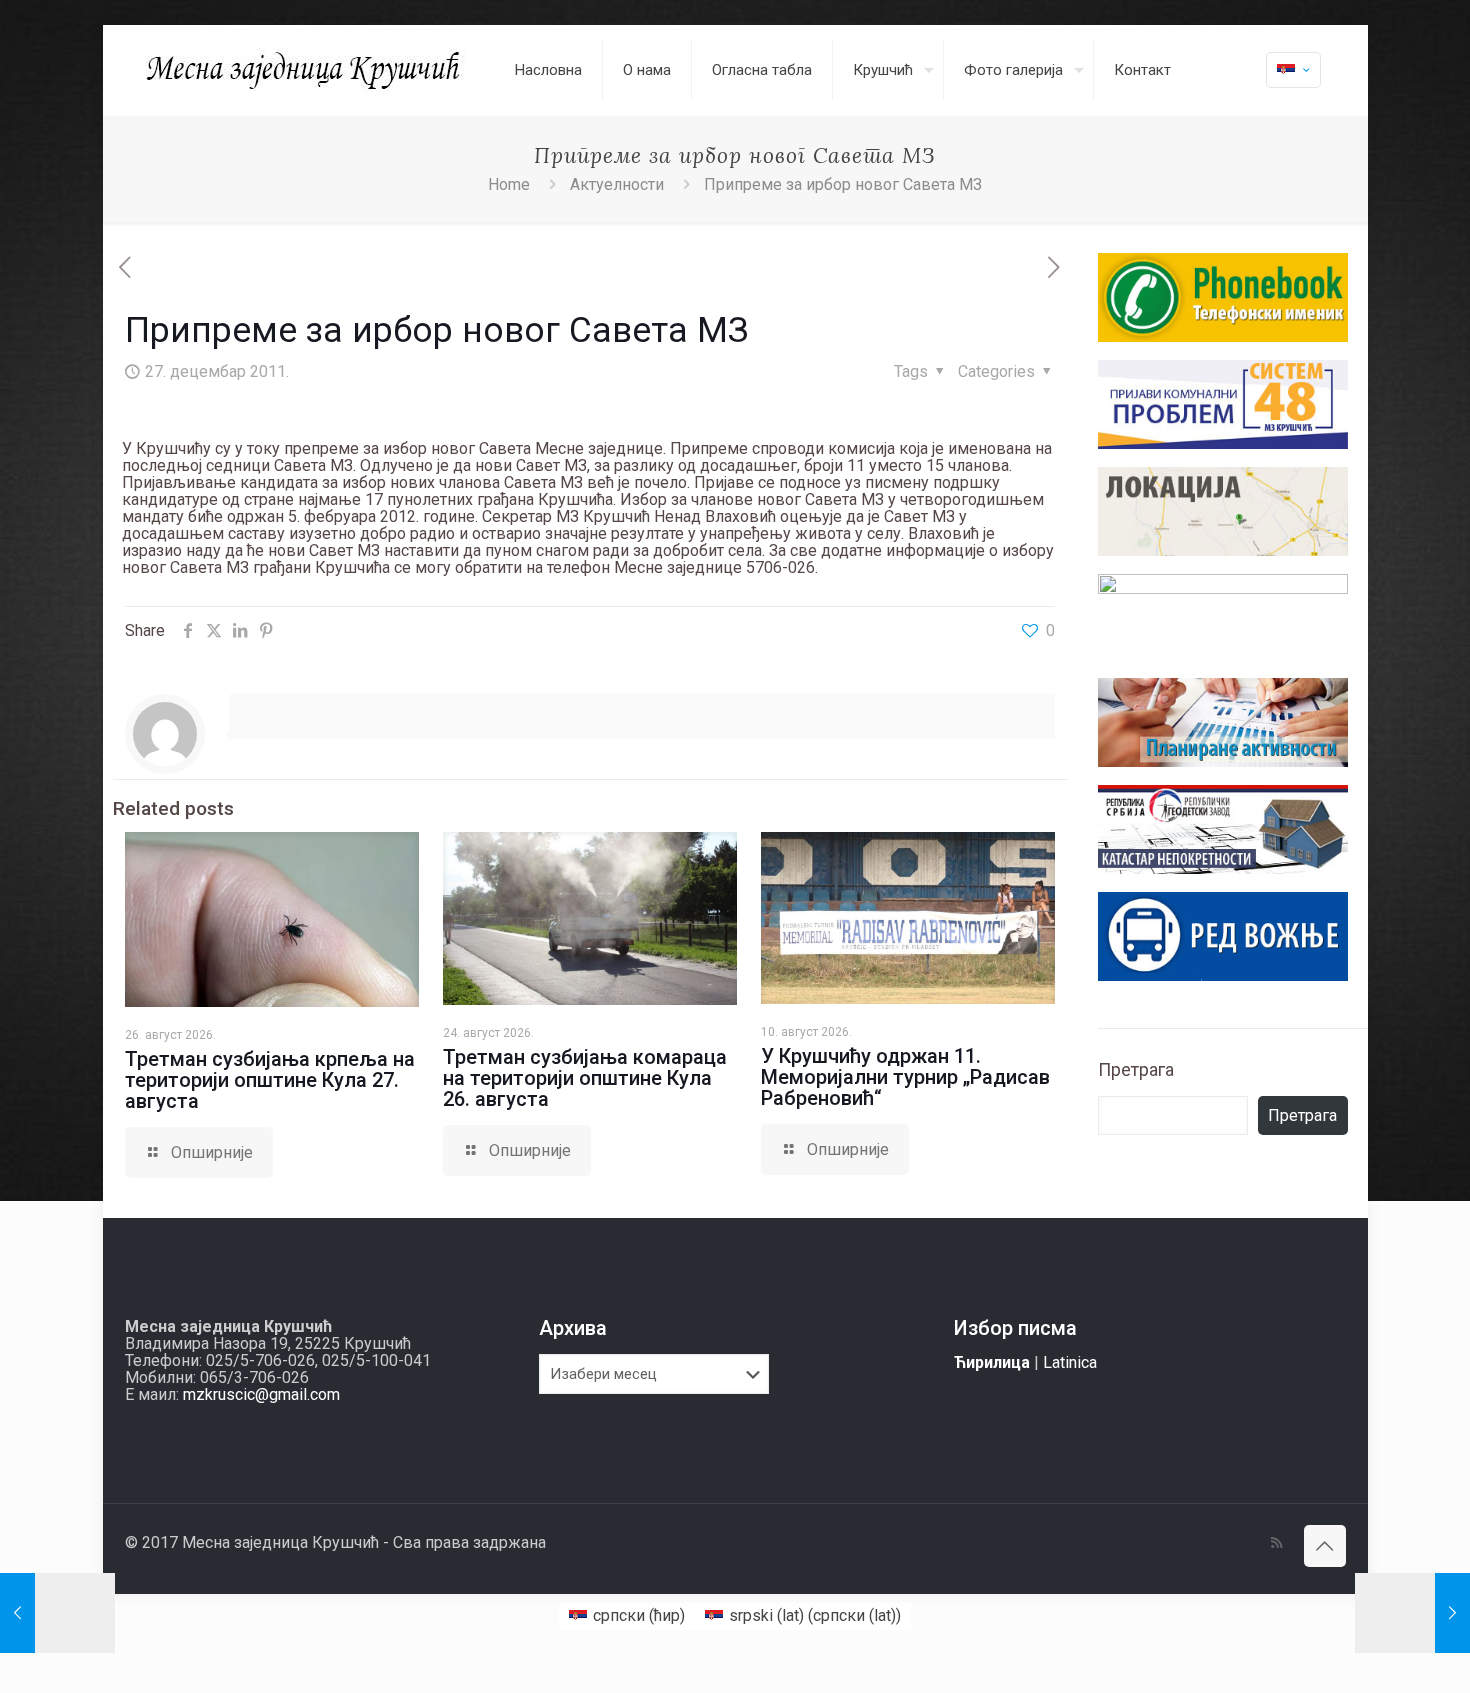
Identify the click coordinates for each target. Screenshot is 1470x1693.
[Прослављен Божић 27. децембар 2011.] (57, 1613)
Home (509, 184)
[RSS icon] (1276, 1543)
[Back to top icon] (1325, 1546)
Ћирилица (992, 1362)
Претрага (1136, 1069)
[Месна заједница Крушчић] (305, 70)
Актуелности (617, 184)
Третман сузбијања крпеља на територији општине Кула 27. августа (270, 1080)
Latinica (1070, 1362)
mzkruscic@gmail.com (261, 1394)
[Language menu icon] (1293, 70)
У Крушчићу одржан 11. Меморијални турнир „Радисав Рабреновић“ (905, 1077)
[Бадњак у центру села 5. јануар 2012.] (1412, 1613)
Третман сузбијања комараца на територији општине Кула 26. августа (585, 1078)
